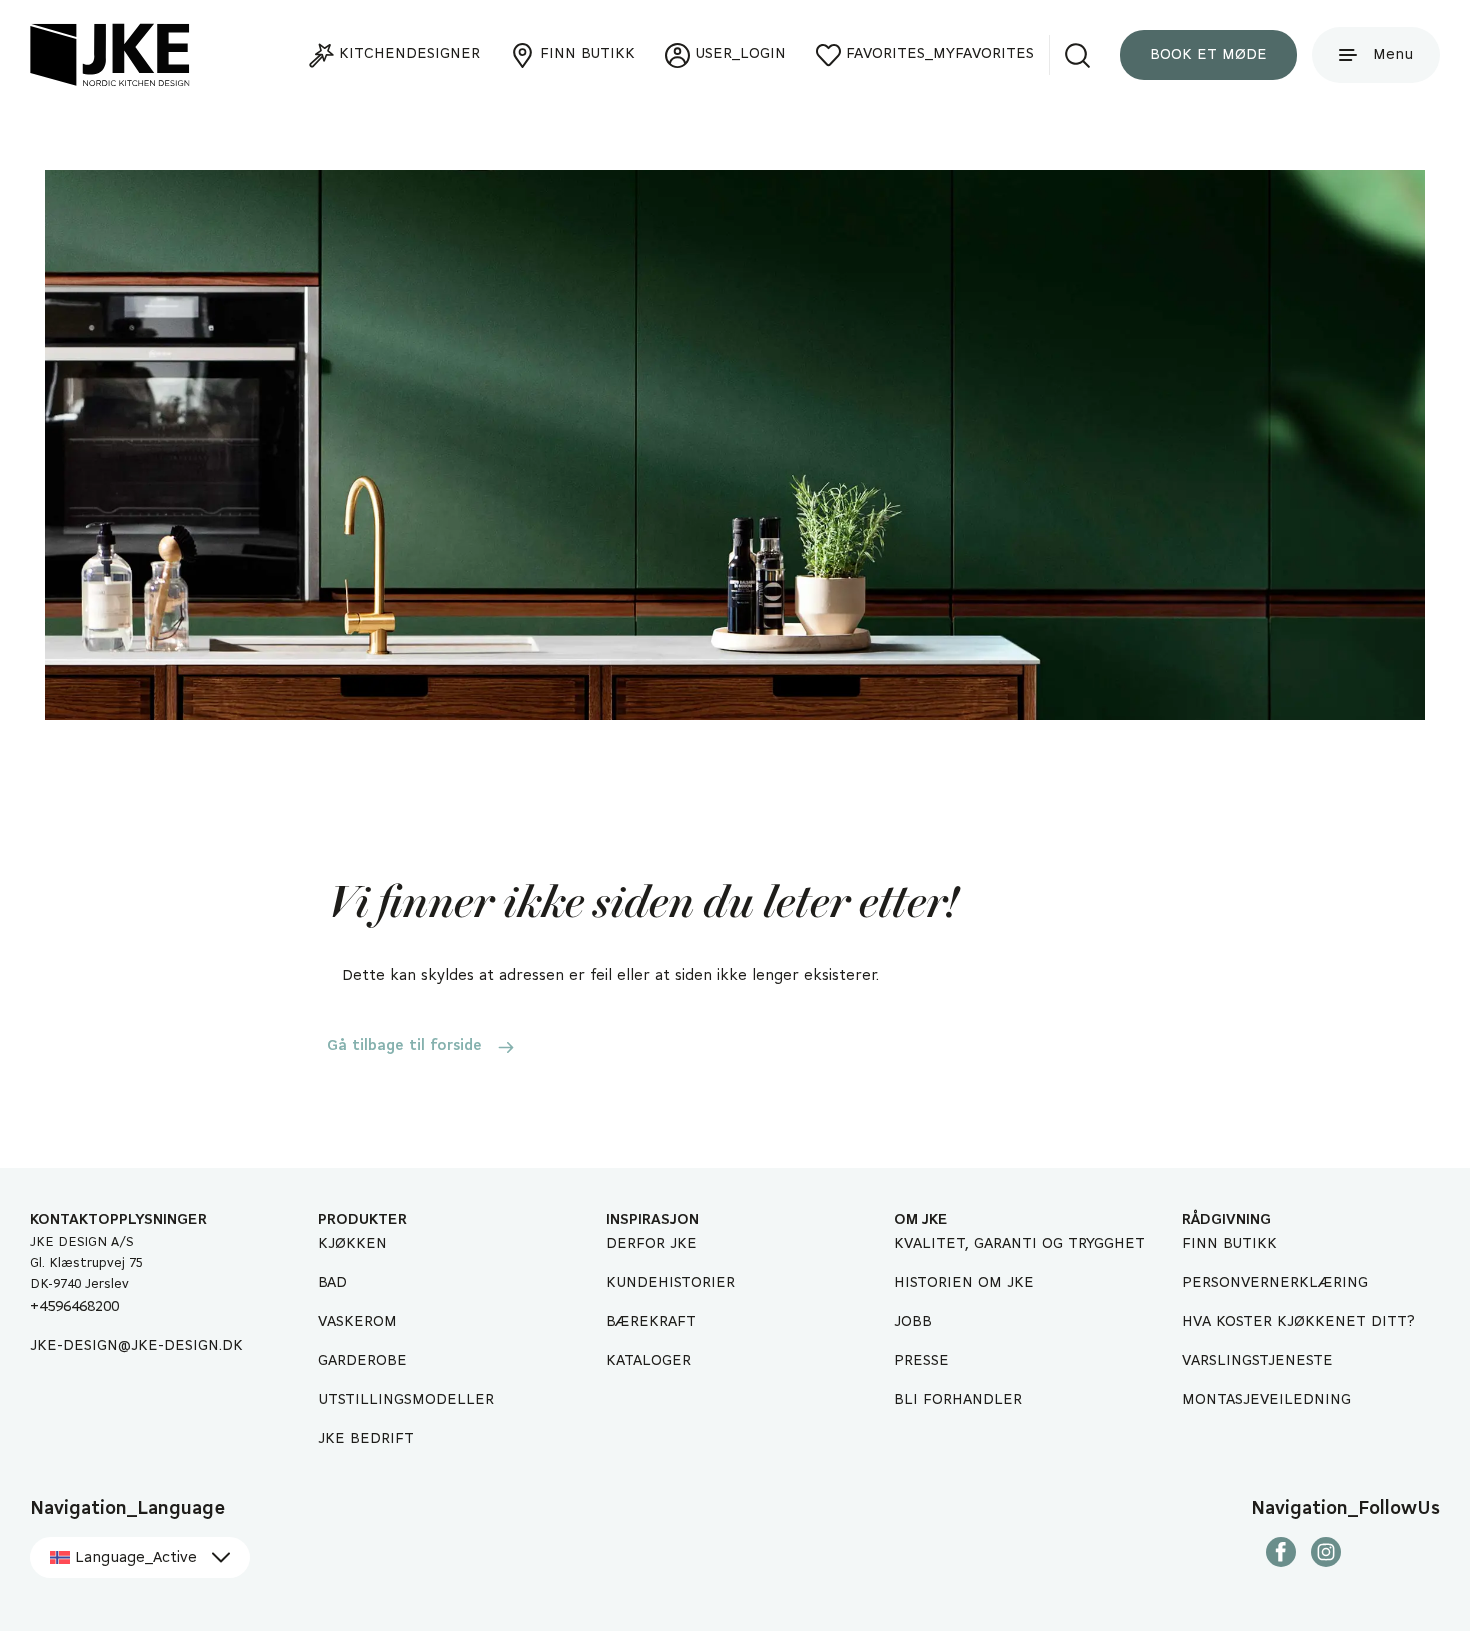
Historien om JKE (964, 1283)
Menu (1393, 55)
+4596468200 (74, 1307)
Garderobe (362, 1361)
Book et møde (1208, 55)
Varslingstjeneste (1257, 1361)
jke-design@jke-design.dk (136, 1346)
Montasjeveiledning (1266, 1400)
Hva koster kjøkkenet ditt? (1298, 1322)
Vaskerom (357, 1322)
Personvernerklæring (1275, 1283)
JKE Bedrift (366, 1439)
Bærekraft (651, 1322)
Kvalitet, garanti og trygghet (1019, 1244)
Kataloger (648, 1361)
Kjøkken (352, 1244)
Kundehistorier (670, 1283)
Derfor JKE (651, 1244)
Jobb (913, 1322)
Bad (332, 1283)
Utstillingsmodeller (406, 1400)
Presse (921, 1361)
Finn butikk (1229, 1244)
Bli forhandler (958, 1400)
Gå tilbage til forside (404, 1046)
